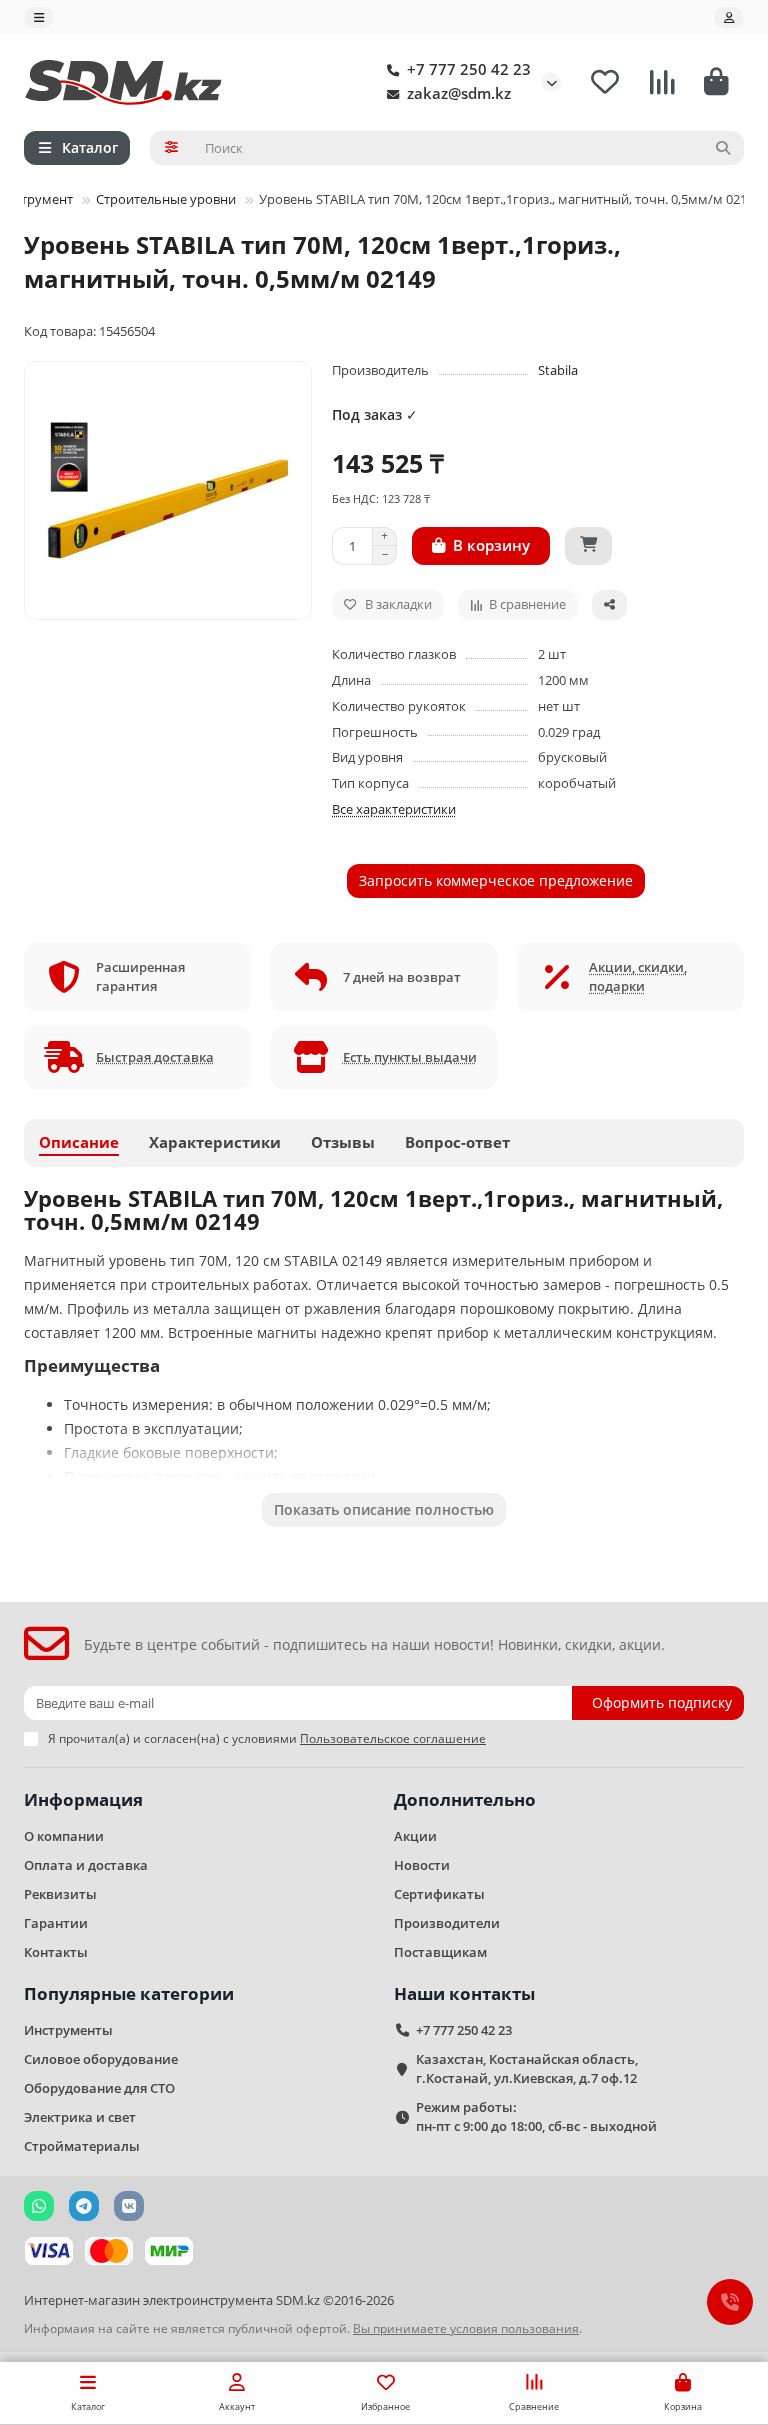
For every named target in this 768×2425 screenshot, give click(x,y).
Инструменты (68, 2030)
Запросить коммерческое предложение (496, 880)
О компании (64, 1836)
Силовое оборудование (101, 2059)
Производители (447, 1923)
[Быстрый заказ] (588, 546)
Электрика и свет (80, 2117)
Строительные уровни (166, 199)
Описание (79, 1142)
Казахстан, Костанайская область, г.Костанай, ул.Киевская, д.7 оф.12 (527, 2068)
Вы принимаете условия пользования (466, 2328)
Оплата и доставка (86, 1865)
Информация (83, 1799)
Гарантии (56, 1923)
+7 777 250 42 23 (469, 69)
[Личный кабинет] (729, 17)
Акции (415, 1836)
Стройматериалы (82, 2146)
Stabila (558, 370)
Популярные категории (129, 1993)
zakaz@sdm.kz (459, 93)
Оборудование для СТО (99, 2088)
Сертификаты (439, 1894)
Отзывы (343, 1142)
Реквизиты (60, 1894)
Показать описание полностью (384, 1509)
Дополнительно (465, 1799)
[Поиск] (723, 148)
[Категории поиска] (171, 148)
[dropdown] (39, 17)
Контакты (56, 1952)
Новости (422, 1865)
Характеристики (215, 1142)
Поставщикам (440, 1952)
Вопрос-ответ (457, 1142)
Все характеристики (394, 809)
